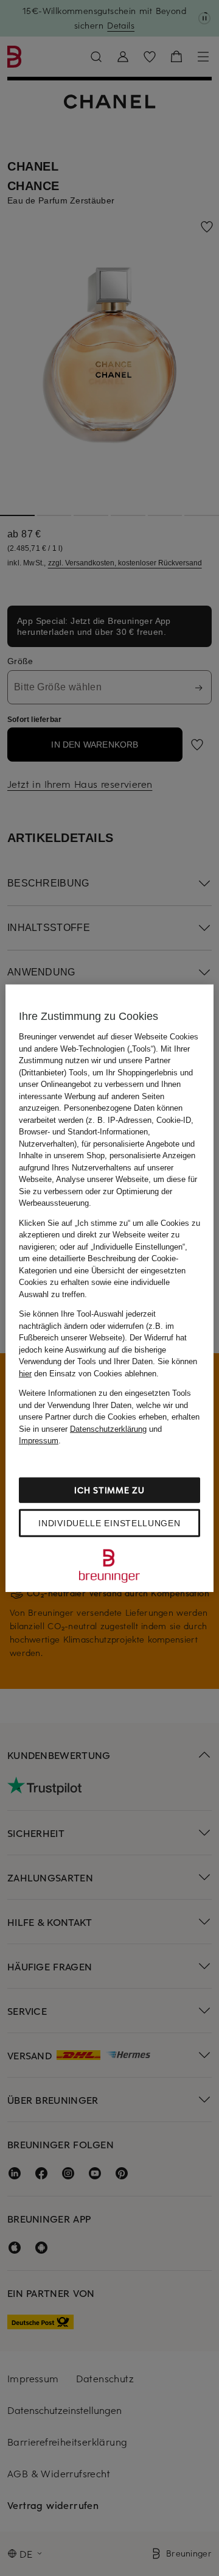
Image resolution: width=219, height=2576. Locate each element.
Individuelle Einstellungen (109, 1523)
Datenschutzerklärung (108, 1428)
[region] (109, 1288)
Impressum (39, 1441)
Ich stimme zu (109, 1489)
